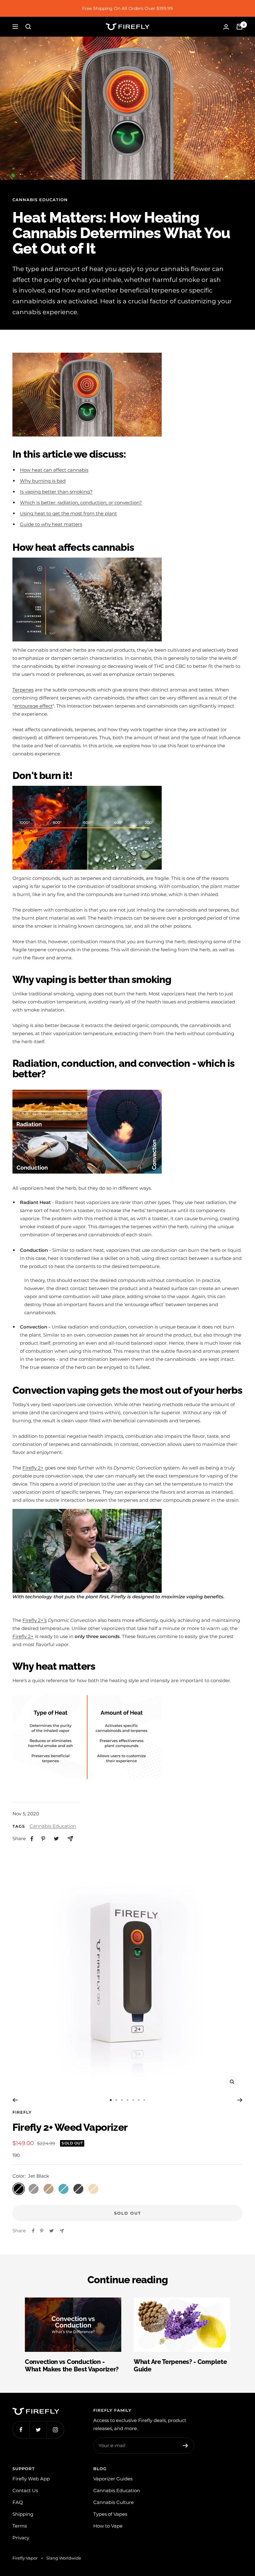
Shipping (23, 2514)
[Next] (240, 2100)
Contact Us (25, 2490)
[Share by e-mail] (62, 2231)
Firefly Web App (31, 2479)
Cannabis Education (40, 200)
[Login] (226, 27)
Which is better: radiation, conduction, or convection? (81, 503)
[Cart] (239, 27)
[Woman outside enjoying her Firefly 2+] (87, 1513)
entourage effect (33, 706)
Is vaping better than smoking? (56, 492)
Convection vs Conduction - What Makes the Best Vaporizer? (72, 2365)
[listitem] (32, 1839)
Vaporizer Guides (113, 2479)
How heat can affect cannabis (54, 470)
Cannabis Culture (114, 2502)
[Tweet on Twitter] (51, 2231)
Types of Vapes (110, 2514)
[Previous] (15, 2100)
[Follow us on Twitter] (38, 2430)
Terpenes (23, 690)
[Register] (185, 2446)
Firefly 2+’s (35, 1620)
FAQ (18, 2502)
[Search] (28, 27)
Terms (20, 2526)
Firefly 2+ (33, 1468)
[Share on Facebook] (33, 2231)
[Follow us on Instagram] (55, 2430)
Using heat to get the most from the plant (68, 513)
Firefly (22, 2112)
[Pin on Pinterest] (42, 2231)
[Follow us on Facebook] (21, 2430)
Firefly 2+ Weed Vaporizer (70, 2127)
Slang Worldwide (64, 2558)
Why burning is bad (43, 481)
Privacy (21, 2538)
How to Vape (108, 2526)
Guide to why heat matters (51, 524)
